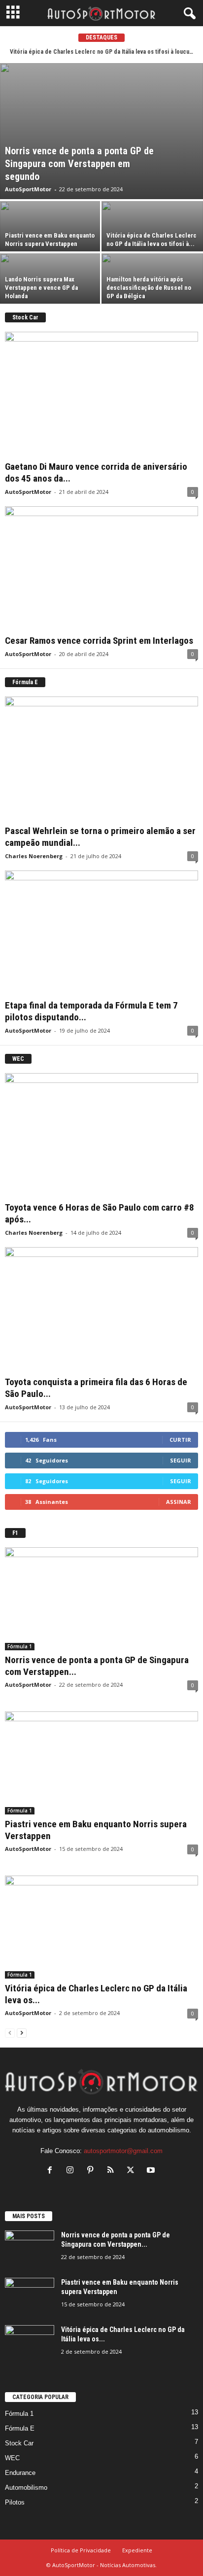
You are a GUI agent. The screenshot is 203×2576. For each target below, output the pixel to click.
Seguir (181, 1460)
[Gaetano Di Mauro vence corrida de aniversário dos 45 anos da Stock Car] (101, 394)
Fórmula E (20, 2428)
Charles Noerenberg (34, 856)
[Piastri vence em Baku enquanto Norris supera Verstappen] (51, 226)
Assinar (179, 1502)
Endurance (20, 2473)
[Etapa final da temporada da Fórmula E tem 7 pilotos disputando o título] (101, 933)
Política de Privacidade (81, 2550)
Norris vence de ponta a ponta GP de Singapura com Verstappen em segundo (79, 164)
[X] (133, 2171)
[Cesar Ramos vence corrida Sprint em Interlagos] (101, 569)
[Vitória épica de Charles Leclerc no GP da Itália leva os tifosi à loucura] (152, 226)
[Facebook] (52, 2171)
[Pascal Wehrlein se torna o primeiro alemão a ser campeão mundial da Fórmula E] (101, 759)
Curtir (180, 1440)
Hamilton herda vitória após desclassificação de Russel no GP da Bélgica (149, 288)
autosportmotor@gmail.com (123, 2151)
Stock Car (19, 2443)
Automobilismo (26, 2488)
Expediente (137, 2550)
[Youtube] (152, 2171)
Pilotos (15, 2502)
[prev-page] (10, 2033)
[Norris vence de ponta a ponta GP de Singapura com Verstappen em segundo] (101, 131)
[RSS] (113, 2171)
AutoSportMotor (28, 189)
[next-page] (22, 2033)
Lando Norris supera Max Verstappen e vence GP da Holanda (41, 288)
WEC (12, 2458)
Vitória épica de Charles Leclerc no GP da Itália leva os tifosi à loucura (102, 52)
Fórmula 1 (20, 1646)
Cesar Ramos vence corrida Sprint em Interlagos (99, 641)
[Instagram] (72, 2171)
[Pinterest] (92, 2171)
